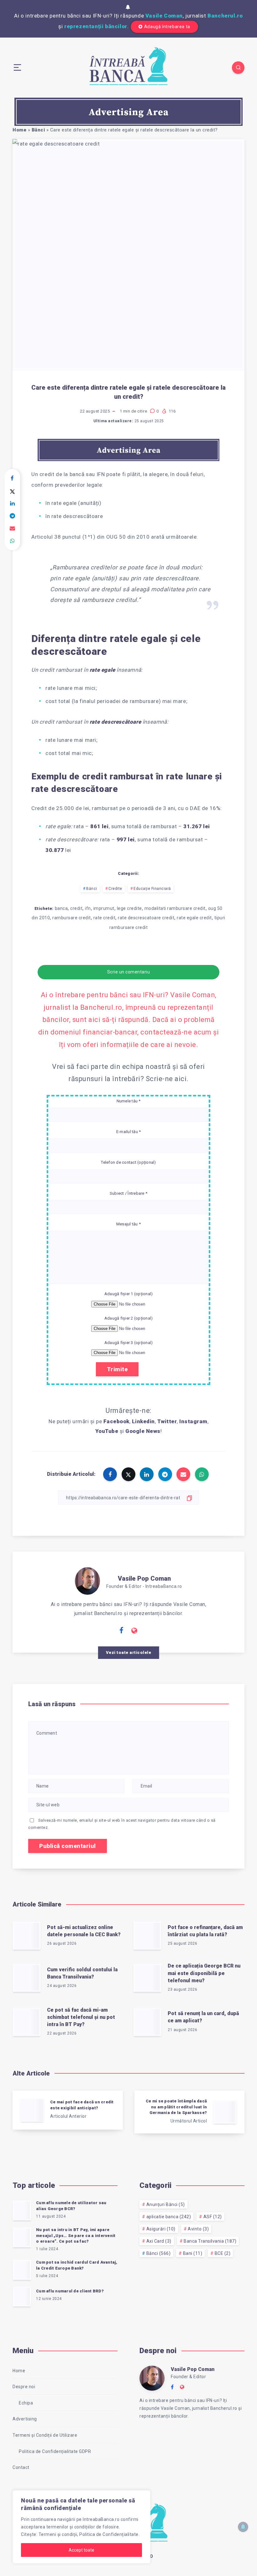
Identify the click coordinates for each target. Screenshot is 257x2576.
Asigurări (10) (161, 2229)
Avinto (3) (198, 2229)
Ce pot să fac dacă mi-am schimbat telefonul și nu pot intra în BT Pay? (81, 2017)
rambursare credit (72, 918)
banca (61, 908)
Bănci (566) (159, 2253)
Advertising (25, 2419)
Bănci (38, 130)
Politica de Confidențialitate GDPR (55, 2451)
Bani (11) (193, 2253)
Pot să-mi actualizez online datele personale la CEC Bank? (84, 1931)
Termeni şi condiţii (58, 2534)
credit (76, 908)
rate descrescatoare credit (146, 918)
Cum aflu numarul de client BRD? (70, 2291)
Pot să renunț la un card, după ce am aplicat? (203, 2017)
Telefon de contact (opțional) (128, 1162)
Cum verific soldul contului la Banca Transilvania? (82, 1973)
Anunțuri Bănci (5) (166, 2204)
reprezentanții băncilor (96, 26)
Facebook (116, 1421)
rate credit (105, 918)
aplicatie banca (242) (169, 2217)
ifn (88, 908)
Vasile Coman (164, 16)
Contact (21, 2467)
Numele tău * (129, 1101)
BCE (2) (223, 2253)
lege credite (129, 908)
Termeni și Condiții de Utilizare (45, 2435)
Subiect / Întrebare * (128, 1193)
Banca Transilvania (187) (210, 2241)
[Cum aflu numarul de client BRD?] (22, 2296)
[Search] (238, 68)
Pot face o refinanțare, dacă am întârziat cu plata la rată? (205, 1931)
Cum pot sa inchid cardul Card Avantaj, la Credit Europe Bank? (77, 2265)
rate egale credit (194, 918)
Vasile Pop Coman (144, 1578)
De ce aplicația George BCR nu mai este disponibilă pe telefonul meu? (204, 1973)
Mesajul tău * (128, 1224)
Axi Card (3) (159, 2241)
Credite (115, 889)
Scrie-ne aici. (167, 1079)
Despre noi (24, 2387)
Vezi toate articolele (129, 1652)
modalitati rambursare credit (175, 908)
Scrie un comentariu (129, 972)
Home (19, 130)
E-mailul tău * (129, 1132)
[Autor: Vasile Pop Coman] (87, 1580)
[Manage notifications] (243, 2527)
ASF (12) (213, 2217)
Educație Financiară (152, 889)
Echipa (26, 2403)
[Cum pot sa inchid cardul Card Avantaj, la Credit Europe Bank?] (22, 2270)
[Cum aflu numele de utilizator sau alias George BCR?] (22, 2210)
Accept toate (81, 2550)
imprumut (104, 908)
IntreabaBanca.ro (101, 2519)
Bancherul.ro (225, 16)
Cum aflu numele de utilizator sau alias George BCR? (71, 2206)
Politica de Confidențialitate (109, 2534)
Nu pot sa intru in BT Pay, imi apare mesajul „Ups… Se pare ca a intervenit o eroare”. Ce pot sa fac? (76, 2236)
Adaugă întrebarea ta (167, 27)
